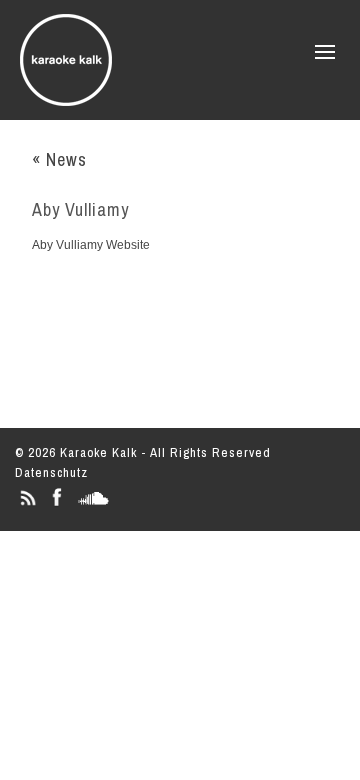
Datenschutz (51, 472)
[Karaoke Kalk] (66, 99)
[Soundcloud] (93, 505)
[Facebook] (56, 505)
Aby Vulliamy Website (91, 245)
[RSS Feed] (27, 505)
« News (59, 159)
